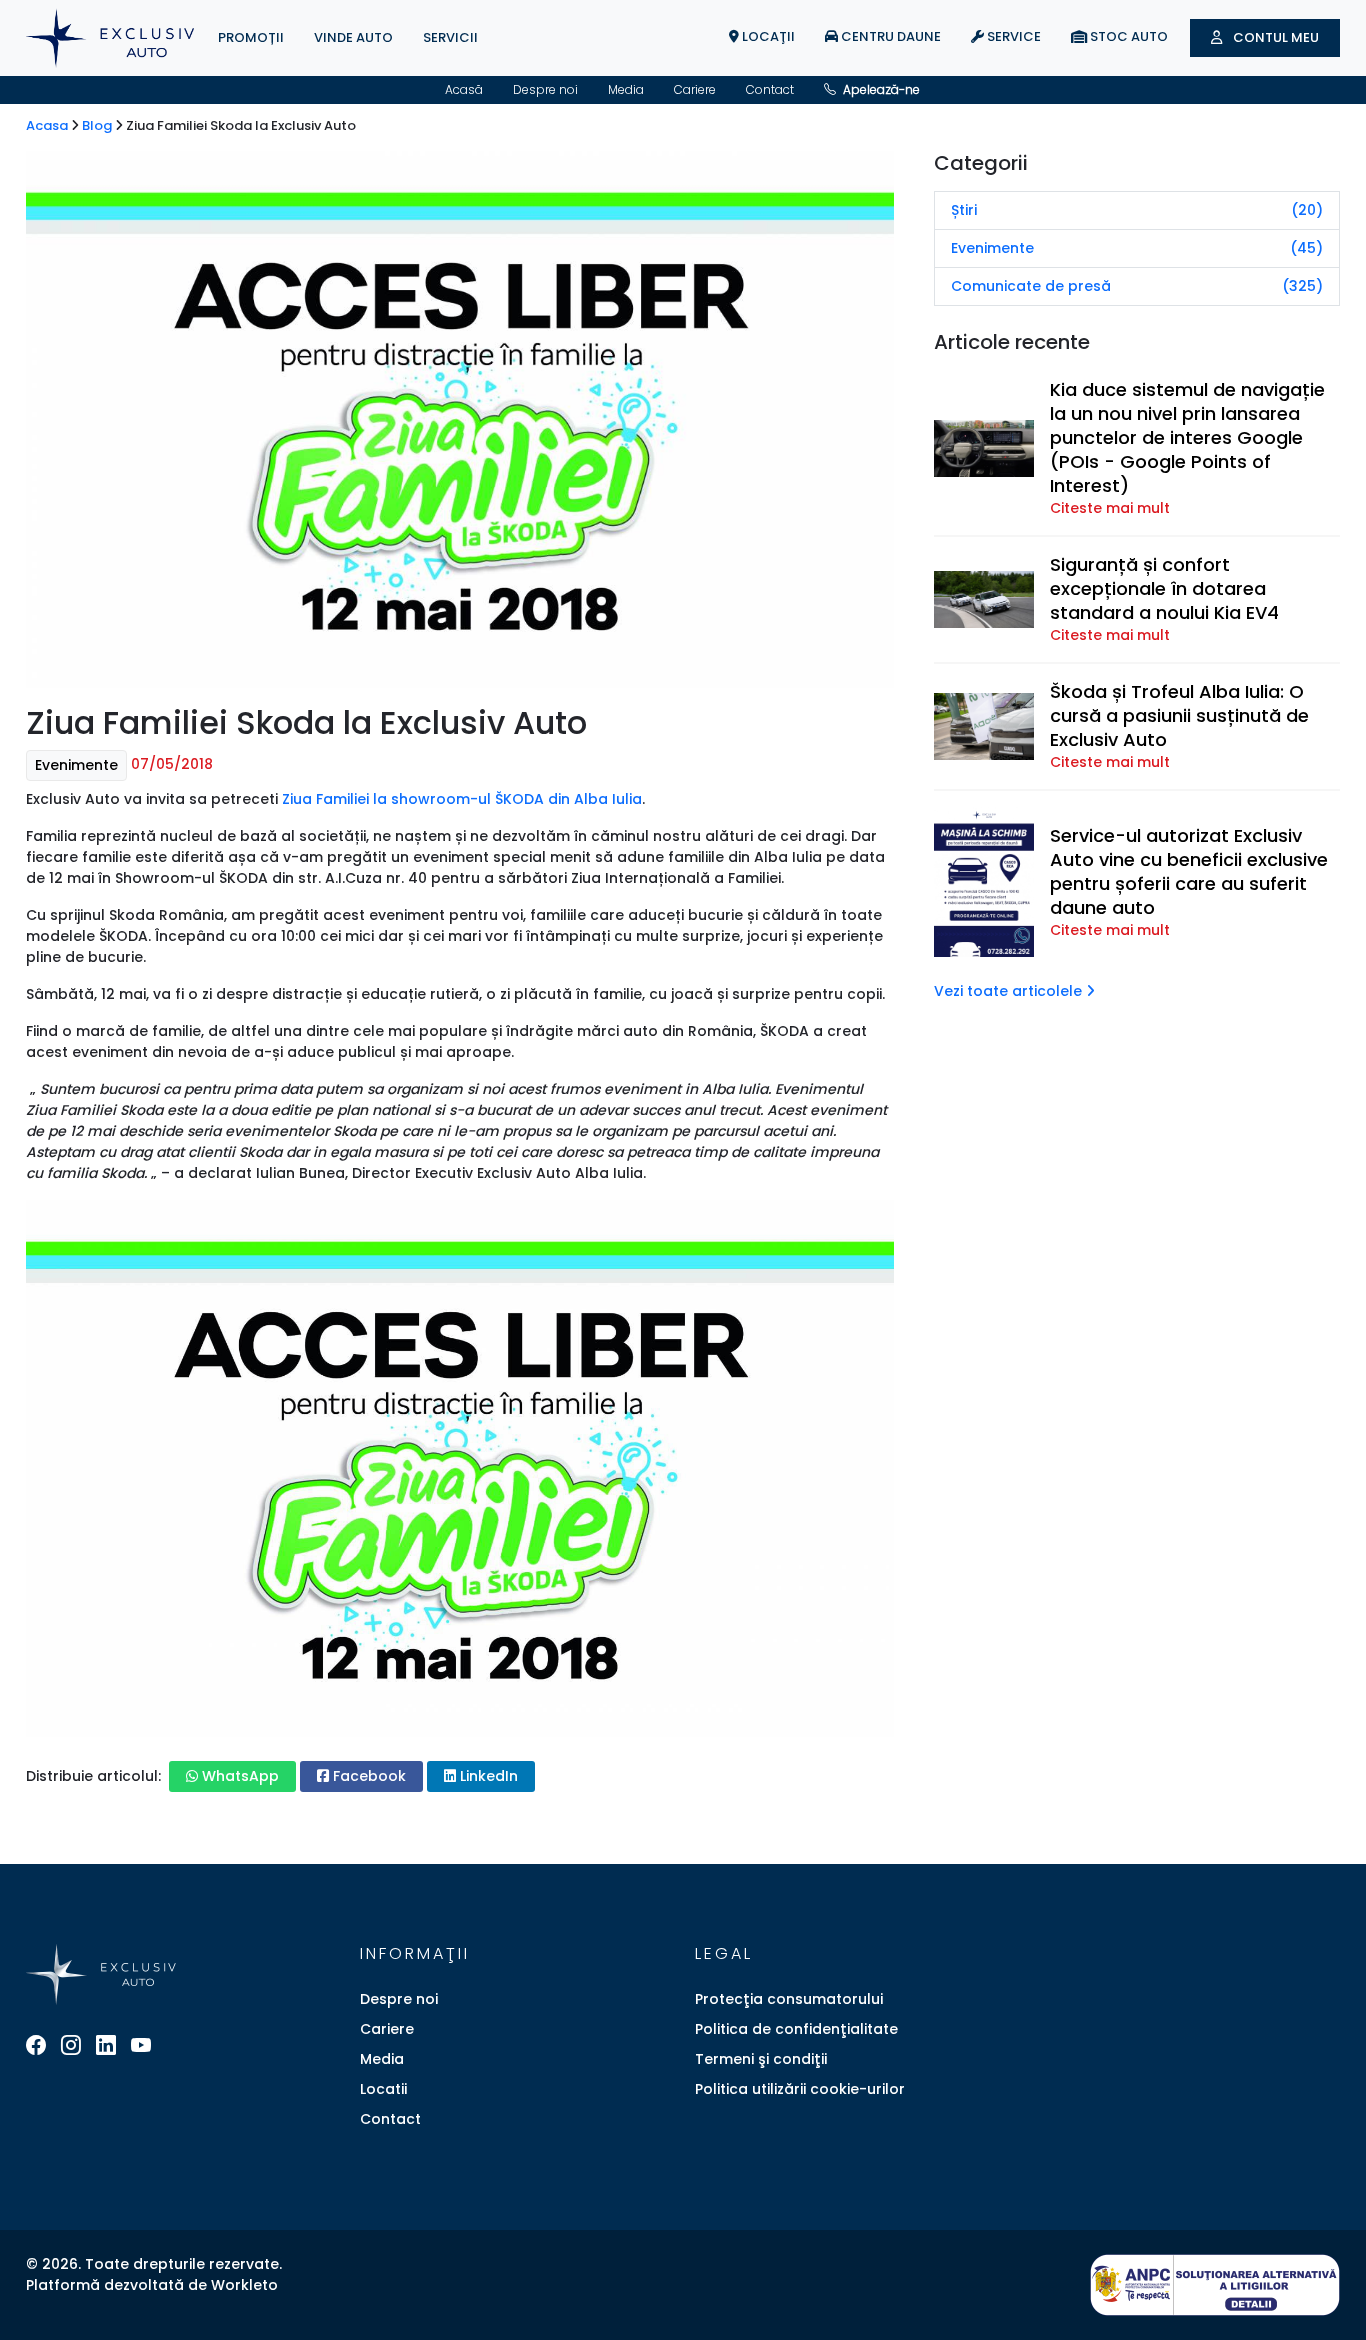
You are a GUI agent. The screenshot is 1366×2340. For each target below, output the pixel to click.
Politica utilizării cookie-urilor (800, 2089)
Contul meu (1274, 37)
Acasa (48, 125)
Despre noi (545, 89)
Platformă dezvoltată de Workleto (152, 2285)
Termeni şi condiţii (761, 2059)
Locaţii (767, 36)
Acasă (464, 89)
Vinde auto (353, 37)
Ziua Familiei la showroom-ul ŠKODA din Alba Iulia (462, 799)
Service (1012, 36)
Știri (1137, 210)
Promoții (251, 37)
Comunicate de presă (1137, 286)
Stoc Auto (1127, 36)
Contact (770, 89)
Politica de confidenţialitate (796, 2029)
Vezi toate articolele (1010, 991)
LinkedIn (487, 1776)
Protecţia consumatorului (789, 1999)
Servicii (450, 37)
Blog (98, 125)
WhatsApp (238, 1776)
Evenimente (76, 765)
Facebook (367, 1776)
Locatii (383, 2089)
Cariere (695, 89)
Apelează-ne (880, 89)
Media (626, 89)
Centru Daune (889, 36)
